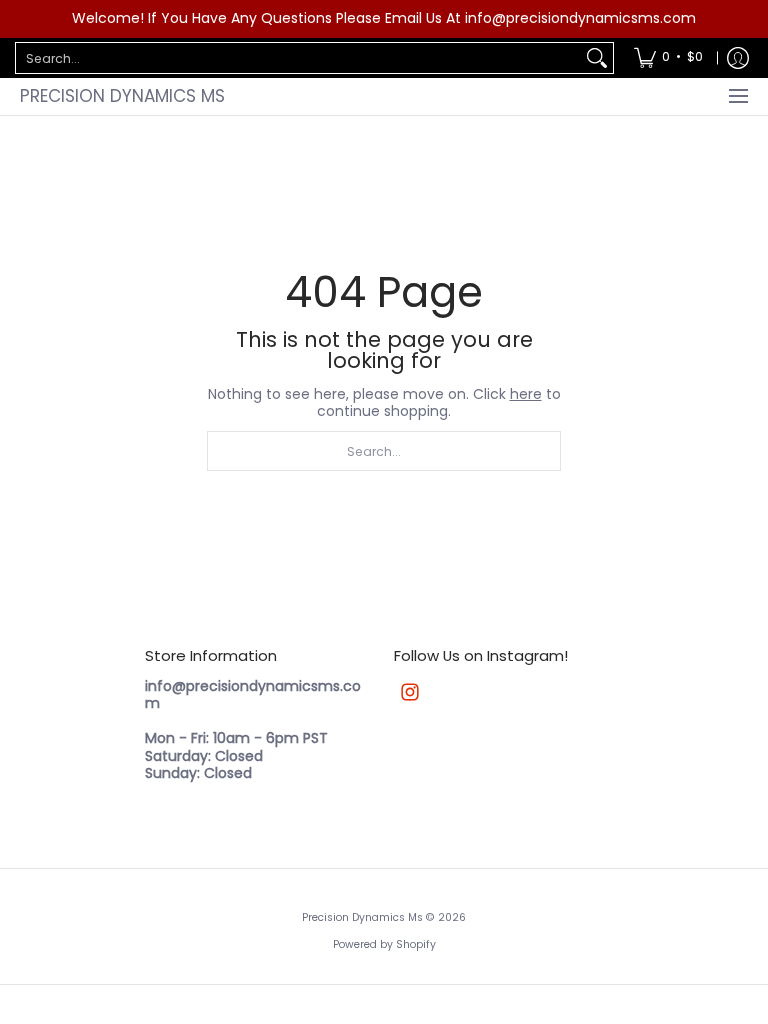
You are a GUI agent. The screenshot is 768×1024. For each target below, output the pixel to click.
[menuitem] (668, 58)
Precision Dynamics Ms (122, 96)
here (526, 394)
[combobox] (298, 58)
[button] (410, 691)
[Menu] (737, 96)
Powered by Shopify (384, 944)
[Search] (597, 58)
